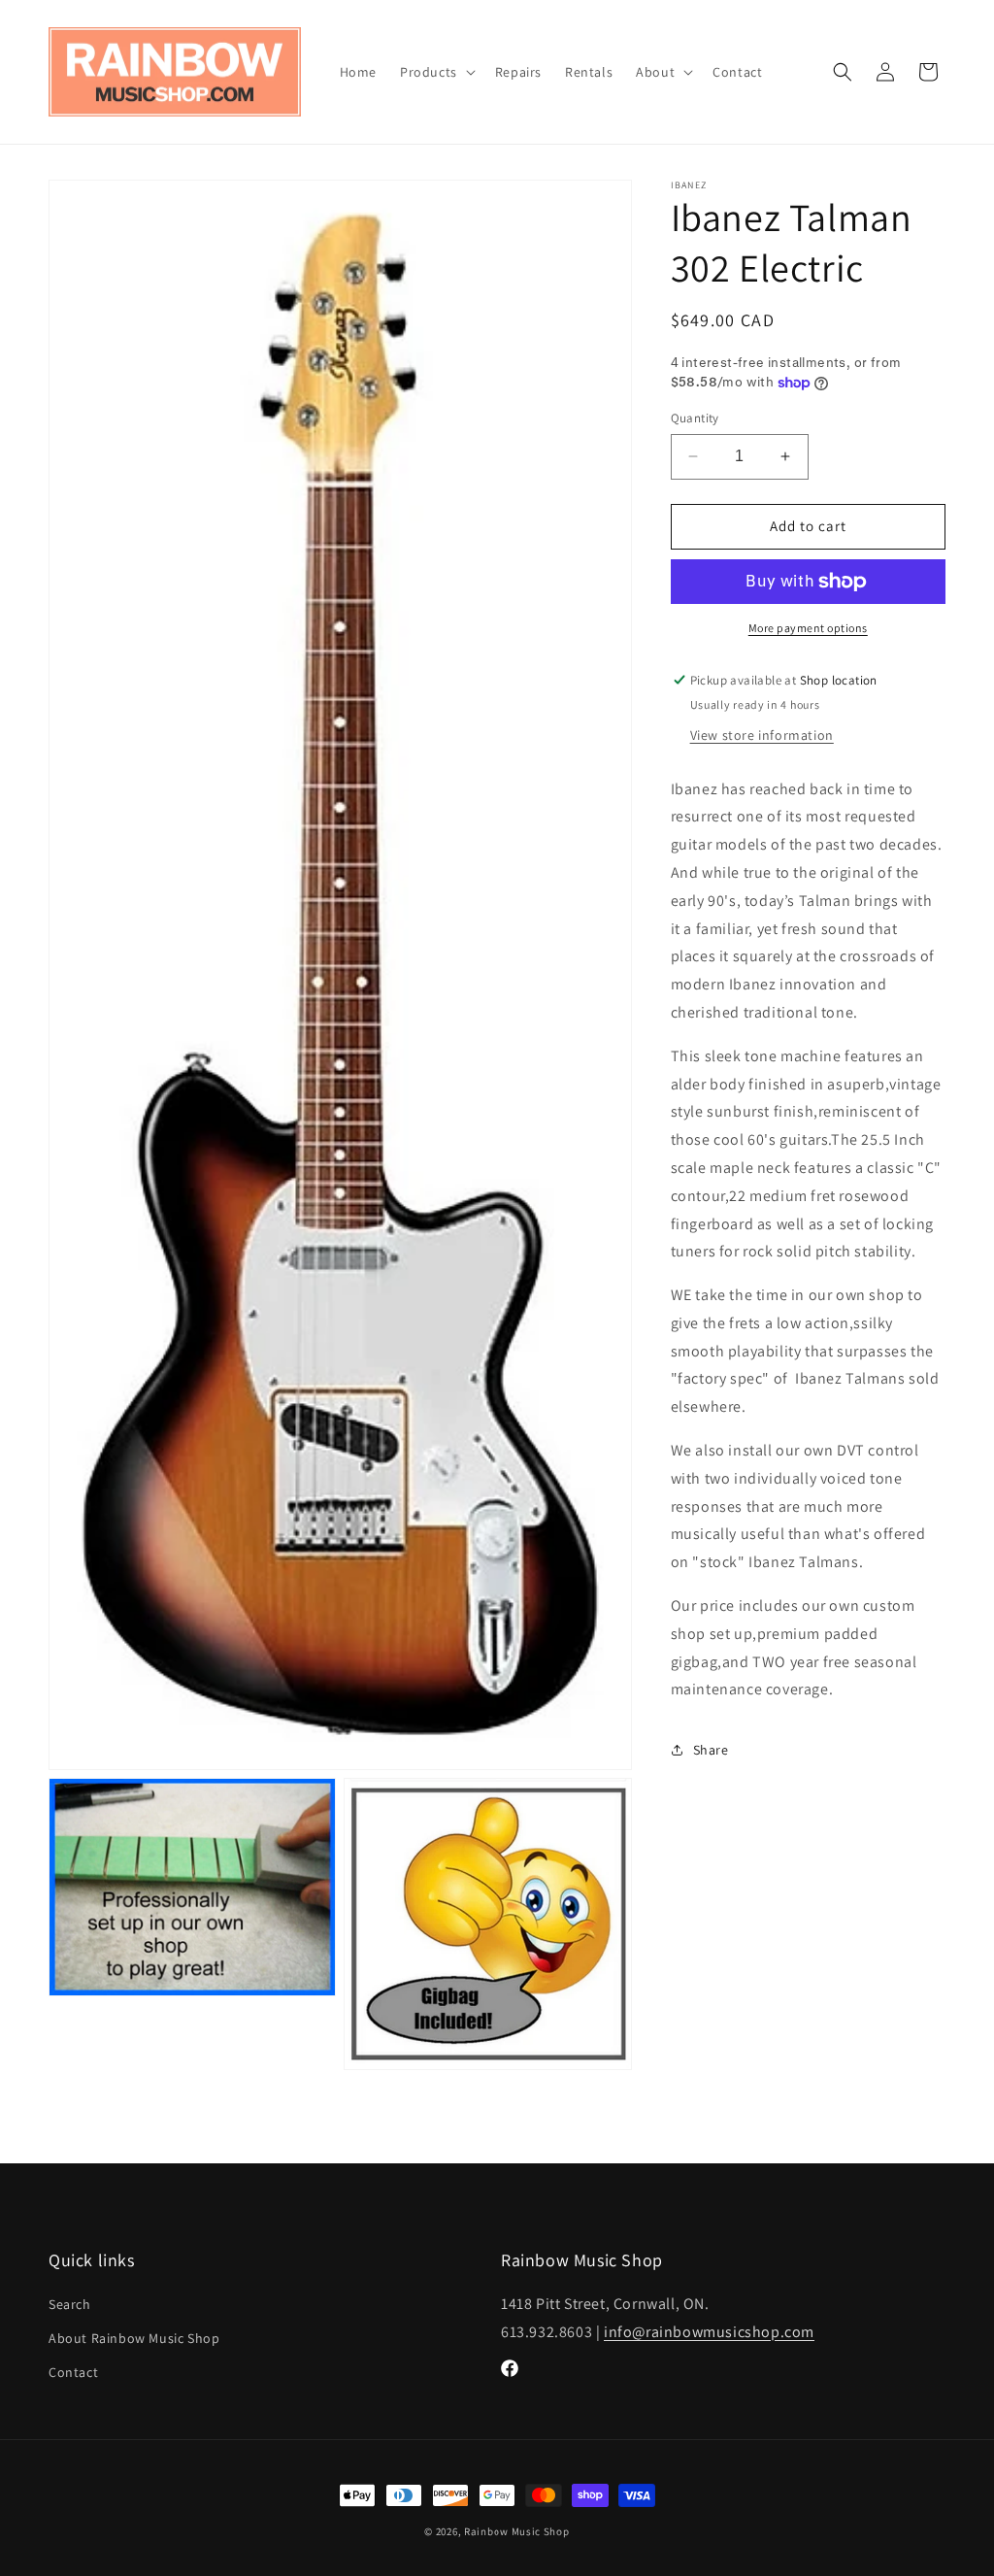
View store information (762, 735)
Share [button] (711, 1750)
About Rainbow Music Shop (134, 2338)
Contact (73, 2372)
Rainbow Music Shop (517, 2531)
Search (70, 2304)
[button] (436, 72)
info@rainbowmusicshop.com (709, 2332)
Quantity (695, 418)
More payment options (808, 628)
